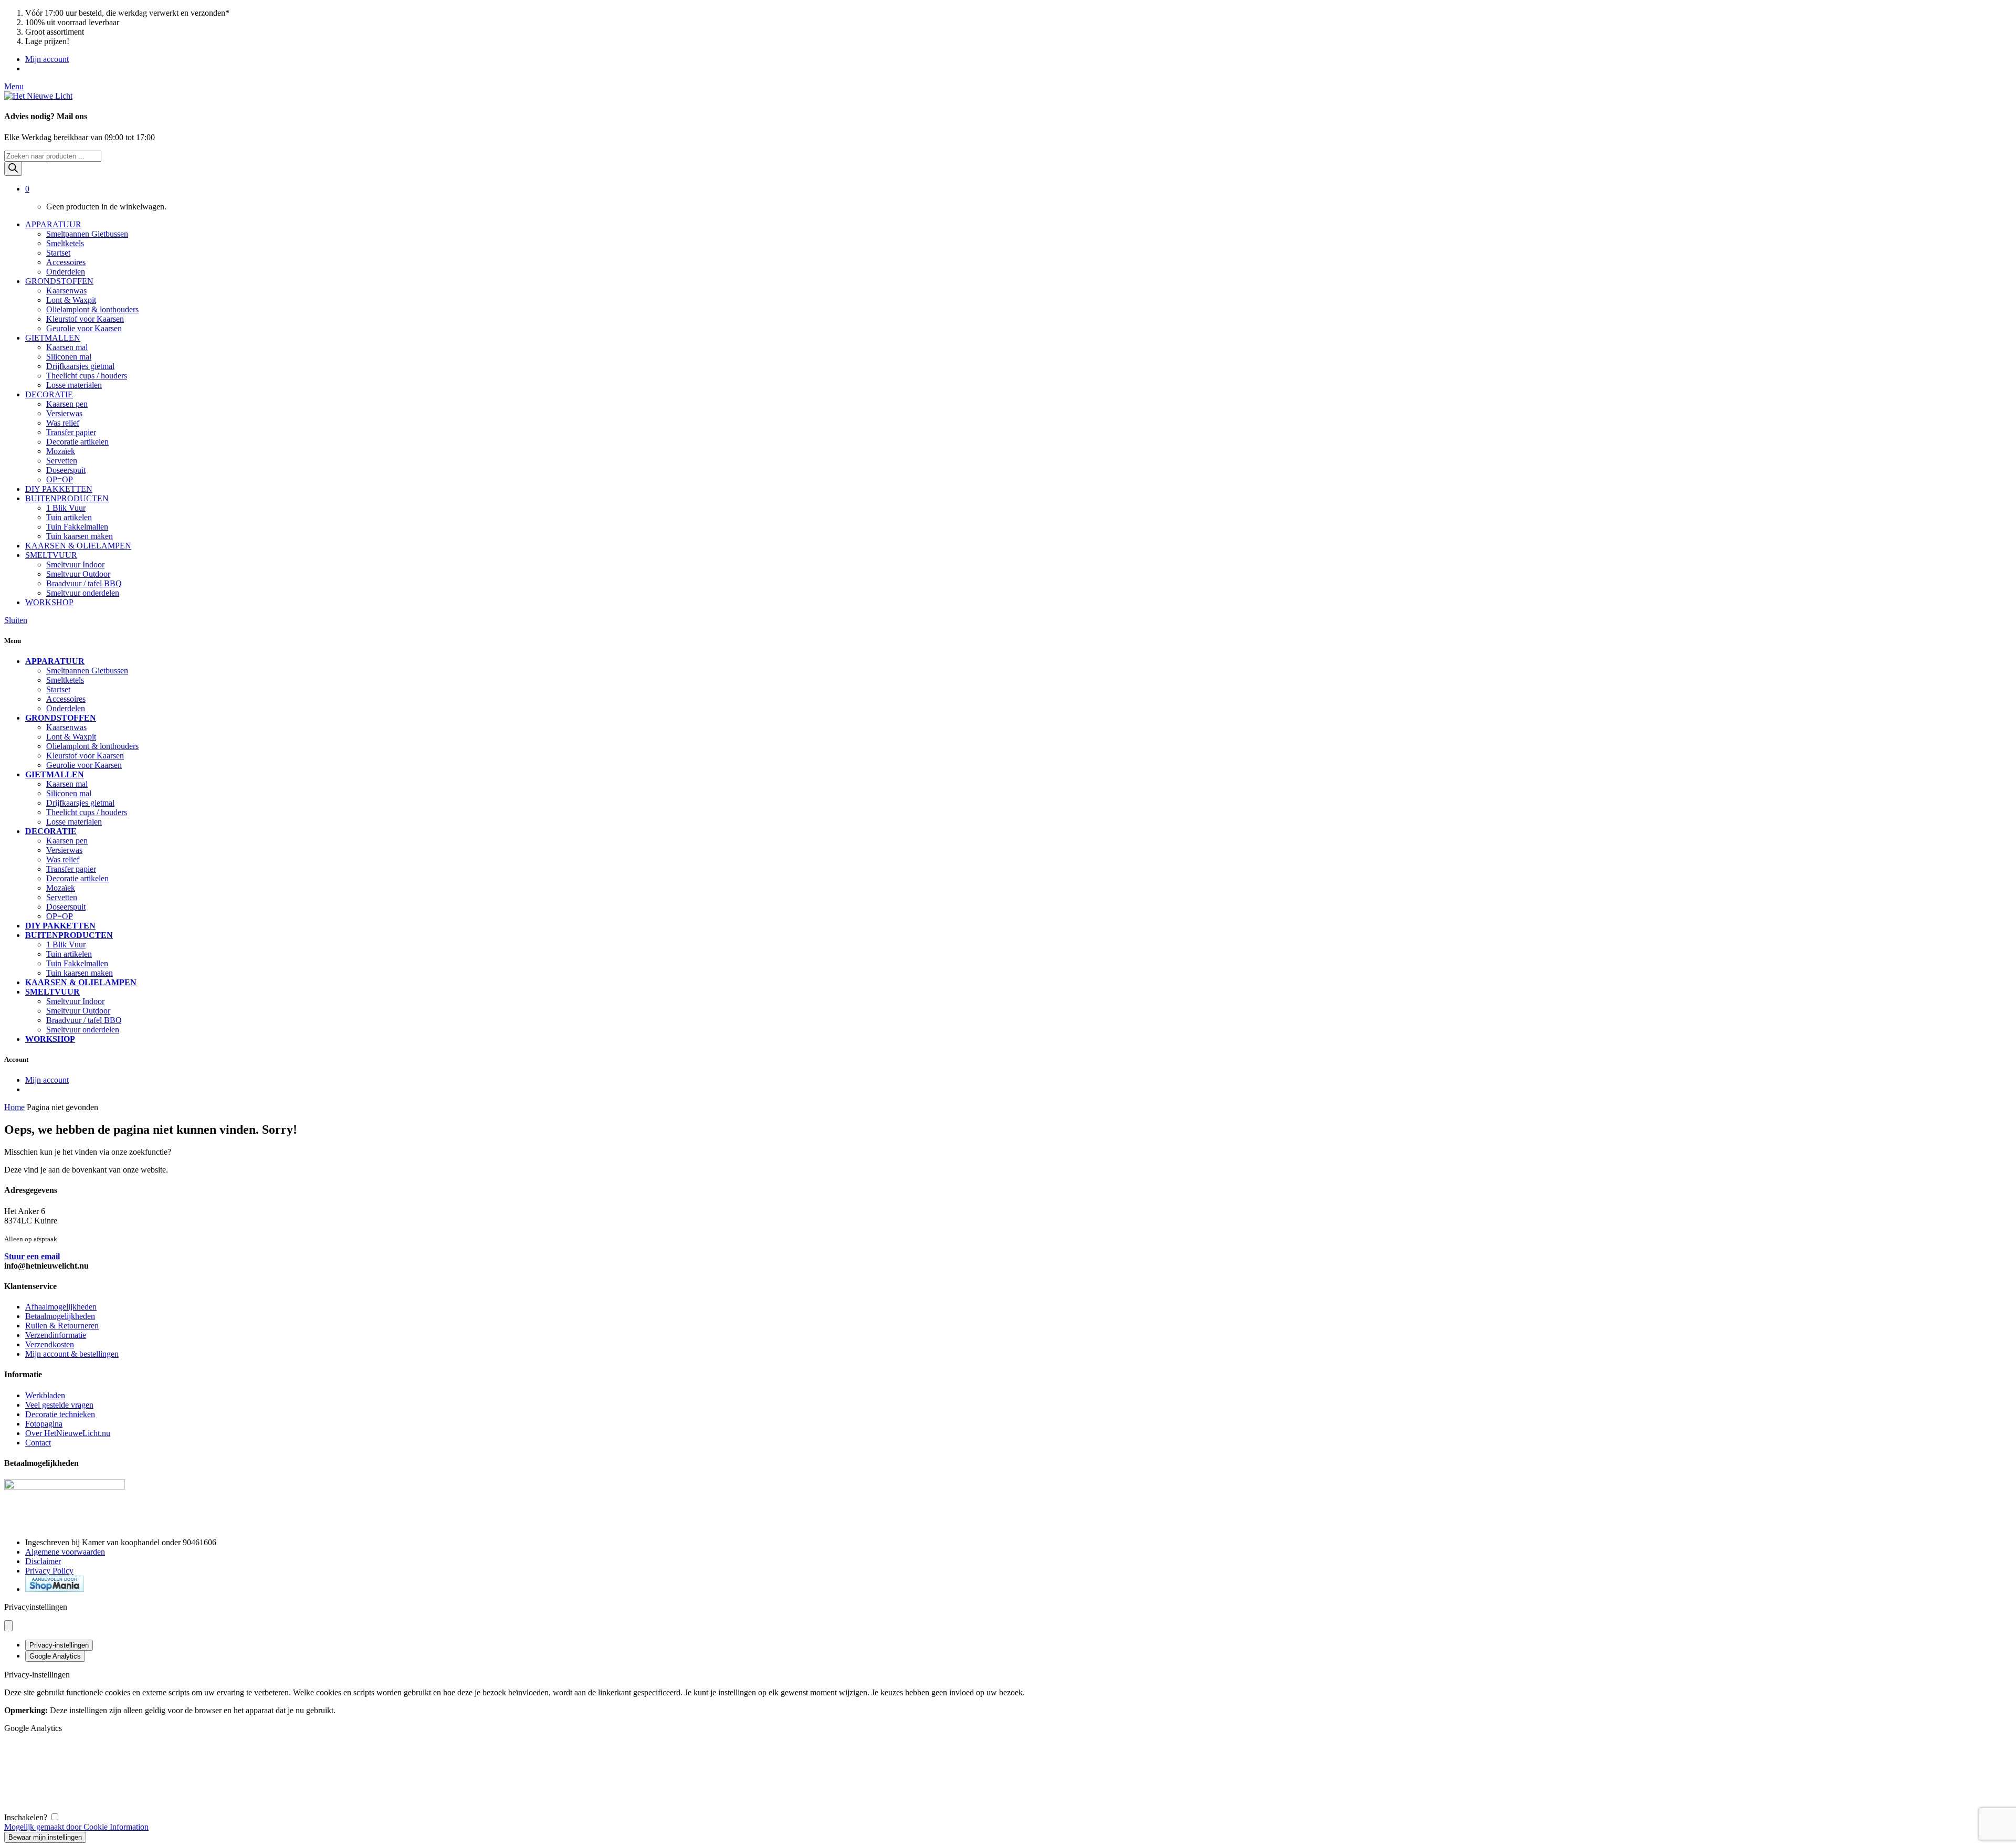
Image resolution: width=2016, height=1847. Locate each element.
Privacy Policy (49, 1571)
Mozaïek (61, 451)
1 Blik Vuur (66, 508)
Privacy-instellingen (59, 1645)
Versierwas (64, 413)
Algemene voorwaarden (65, 1552)
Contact (38, 1443)
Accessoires (66, 262)
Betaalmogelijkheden (60, 1316)
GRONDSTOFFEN (59, 281)
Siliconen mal (69, 357)
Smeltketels (65, 243)
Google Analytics (55, 1656)
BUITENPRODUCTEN (67, 498)
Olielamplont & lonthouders (92, 309)
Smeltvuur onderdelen (83, 593)
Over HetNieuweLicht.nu (68, 1433)
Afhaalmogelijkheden (61, 1307)
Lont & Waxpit (71, 300)
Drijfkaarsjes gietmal (80, 366)
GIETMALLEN (53, 338)
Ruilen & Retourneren (62, 1326)
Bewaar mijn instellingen (45, 1837)
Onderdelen (66, 272)
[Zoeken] (13, 169)
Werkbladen (45, 1395)
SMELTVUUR (51, 555)
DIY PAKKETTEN (59, 489)
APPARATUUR (53, 224)
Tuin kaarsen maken (80, 536)
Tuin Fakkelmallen (77, 527)
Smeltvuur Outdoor (78, 574)
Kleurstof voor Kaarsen (85, 319)
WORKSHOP (49, 602)
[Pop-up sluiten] (8, 1626)
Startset (58, 253)
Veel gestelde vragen (59, 1405)
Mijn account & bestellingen (72, 1354)
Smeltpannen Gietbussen (87, 234)
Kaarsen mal (67, 347)
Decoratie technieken (60, 1414)
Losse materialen (74, 385)
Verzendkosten (50, 1344)
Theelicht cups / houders (87, 376)
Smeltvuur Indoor (75, 564)
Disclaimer (43, 1561)
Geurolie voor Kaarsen (84, 328)
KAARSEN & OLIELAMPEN (78, 546)
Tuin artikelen (69, 517)
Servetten (62, 461)
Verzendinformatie (56, 1335)
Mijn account (47, 59)
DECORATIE (49, 394)
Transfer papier (71, 432)
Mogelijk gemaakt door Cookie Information (76, 1827)
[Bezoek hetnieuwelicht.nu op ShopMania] (55, 1589)
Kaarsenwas (66, 291)
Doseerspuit (66, 470)
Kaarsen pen (67, 404)
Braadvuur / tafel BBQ (84, 583)
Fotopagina (44, 1424)
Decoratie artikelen (77, 442)
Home (14, 1107)
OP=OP (60, 479)
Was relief (63, 423)
